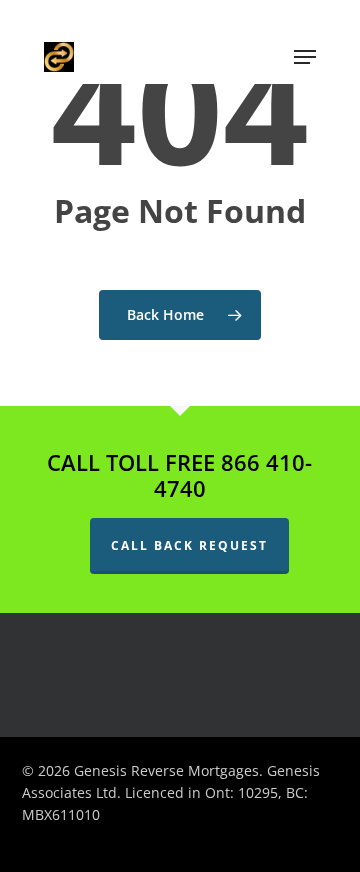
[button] (305, 57)
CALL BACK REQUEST (189, 545)
